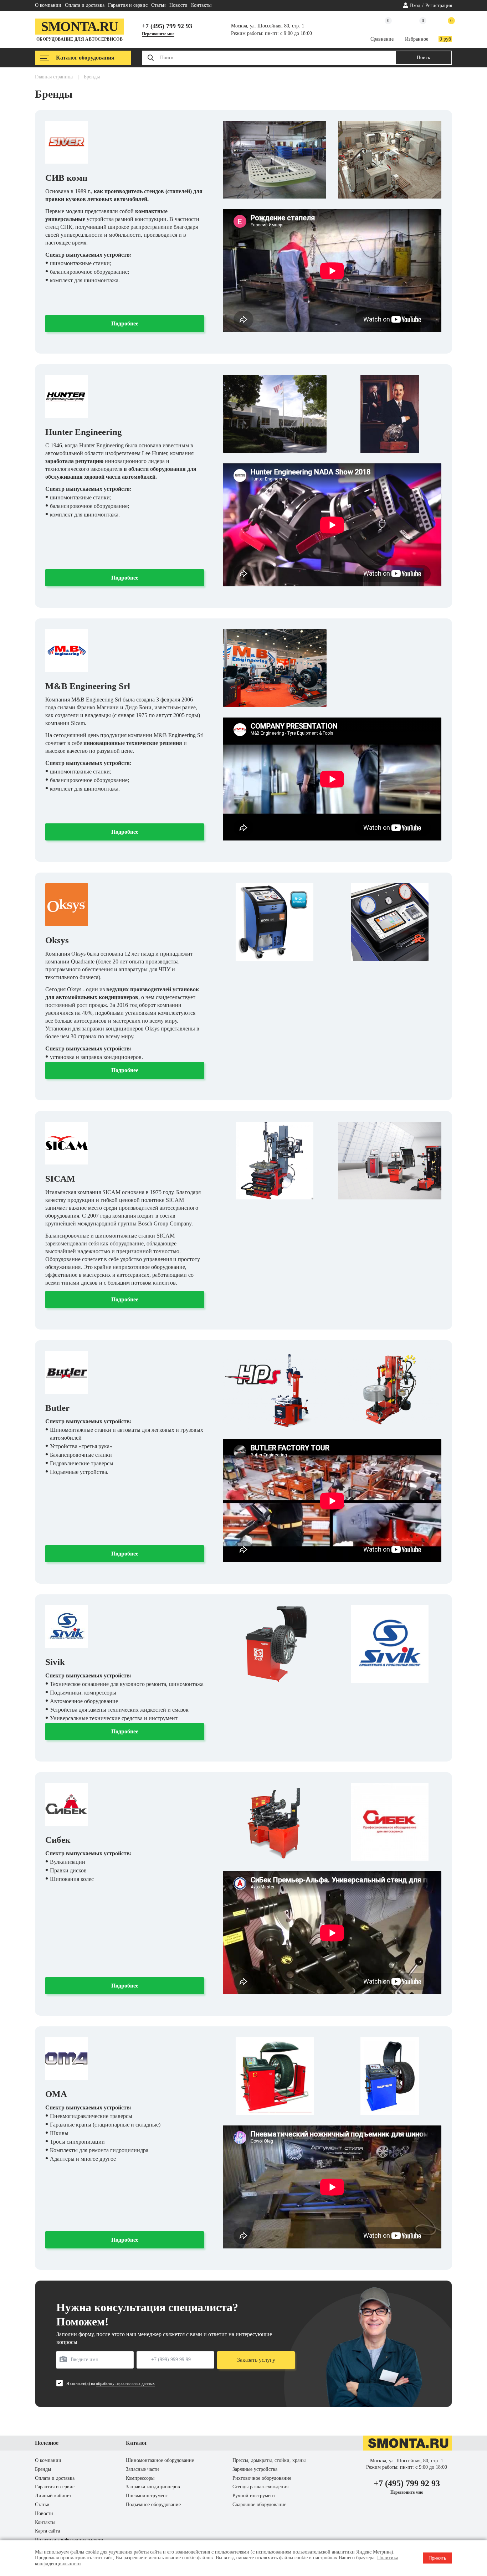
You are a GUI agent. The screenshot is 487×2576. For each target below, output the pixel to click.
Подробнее (125, 323)
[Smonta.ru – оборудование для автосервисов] (407, 2449)
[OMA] (67, 2058)
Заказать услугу (256, 2360)
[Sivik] (67, 1626)
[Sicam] (67, 1143)
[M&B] (67, 651)
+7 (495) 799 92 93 (167, 26)
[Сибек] (67, 1804)
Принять (437, 2558)
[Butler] (67, 1372)
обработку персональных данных (125, 2384)
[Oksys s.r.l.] (67, 905)
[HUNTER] (67, 396)
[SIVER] (67, 142)
